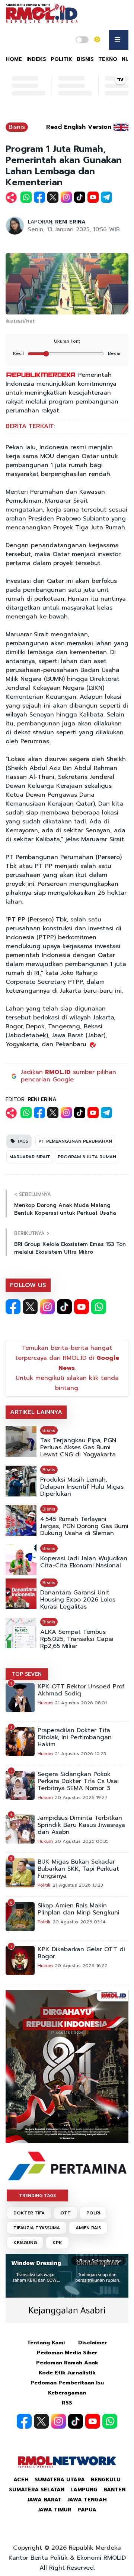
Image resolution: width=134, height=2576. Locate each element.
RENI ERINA (70, 222)
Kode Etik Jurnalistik (67, 2373)
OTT (66, 2213)
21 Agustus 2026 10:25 (80, 1754)
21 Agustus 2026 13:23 (78, 1885)
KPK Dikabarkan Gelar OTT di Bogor (81, 1953)
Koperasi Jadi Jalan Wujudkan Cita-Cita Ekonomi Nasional (84, 1562)
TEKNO (108, 59)
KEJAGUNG (25, 2243)
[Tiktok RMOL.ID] (64, 1307)
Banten (114, 2490)
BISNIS (85, 59)
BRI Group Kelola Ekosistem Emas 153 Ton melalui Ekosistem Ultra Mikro (70, 1248)
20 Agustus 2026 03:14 (79, 1922)
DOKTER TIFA (29, 2213)
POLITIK (61, 59)
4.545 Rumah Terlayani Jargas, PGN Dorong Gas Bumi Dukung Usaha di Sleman (84, 1526)
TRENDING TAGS (37, 2195)
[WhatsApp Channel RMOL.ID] (99, 1307)
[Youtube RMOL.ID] (82, 1307)
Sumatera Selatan (37, 2490)
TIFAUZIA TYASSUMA (37, 2228)
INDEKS (36, 59)
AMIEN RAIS (88, 2228)
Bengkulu (106, 2480)
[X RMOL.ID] (30, 1307)
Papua (87, 2510)
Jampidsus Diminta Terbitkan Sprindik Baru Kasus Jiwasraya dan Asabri (81, 1825)
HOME (14, 59)
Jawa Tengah (87, 2500)
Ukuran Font (67, 341)
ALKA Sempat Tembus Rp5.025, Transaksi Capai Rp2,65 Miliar (77, 1639)
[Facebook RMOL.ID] (13, 1307)
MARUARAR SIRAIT (30, 1157)
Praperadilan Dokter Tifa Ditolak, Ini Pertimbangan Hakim (75, 1738)
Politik (44, 1885)
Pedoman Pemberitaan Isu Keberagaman (67, 2388)
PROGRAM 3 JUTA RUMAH (87, 1157)
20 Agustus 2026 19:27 (81, 1798)
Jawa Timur (55, 2510)
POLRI (93, 2213)
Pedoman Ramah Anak (67, 2363)
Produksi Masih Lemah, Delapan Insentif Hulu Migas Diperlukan (82, 1487)
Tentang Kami (46, 2343)
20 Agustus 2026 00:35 (82, 1841)
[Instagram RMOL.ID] (47, 1307)
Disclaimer (93, 2343)
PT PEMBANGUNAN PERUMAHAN (75, 1141)
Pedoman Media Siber (67, 2353)
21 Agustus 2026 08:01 (81, 1703)
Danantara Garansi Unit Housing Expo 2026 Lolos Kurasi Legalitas (78, 1600)
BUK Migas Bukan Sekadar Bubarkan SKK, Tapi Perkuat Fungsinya (78, 1869)
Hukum (45, 1703)
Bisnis (17, 127)
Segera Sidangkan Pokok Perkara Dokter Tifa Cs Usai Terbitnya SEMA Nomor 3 (78, 1781)
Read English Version (79, 127)
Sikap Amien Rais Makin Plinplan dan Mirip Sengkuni (79, 1909)
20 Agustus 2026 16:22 (81, 1966)
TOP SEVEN (27, 1674)
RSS (67, 2403)
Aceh (21, 2480)
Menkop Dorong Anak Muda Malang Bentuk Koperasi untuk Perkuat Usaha (65, 1209)
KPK (57, 2243)
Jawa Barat (44, 2500)
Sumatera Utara (60, 2480)
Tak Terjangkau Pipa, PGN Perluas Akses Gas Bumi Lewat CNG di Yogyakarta (78, 1448)
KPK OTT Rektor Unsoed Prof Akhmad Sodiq (81, 1690)
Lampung (84, 2490)
